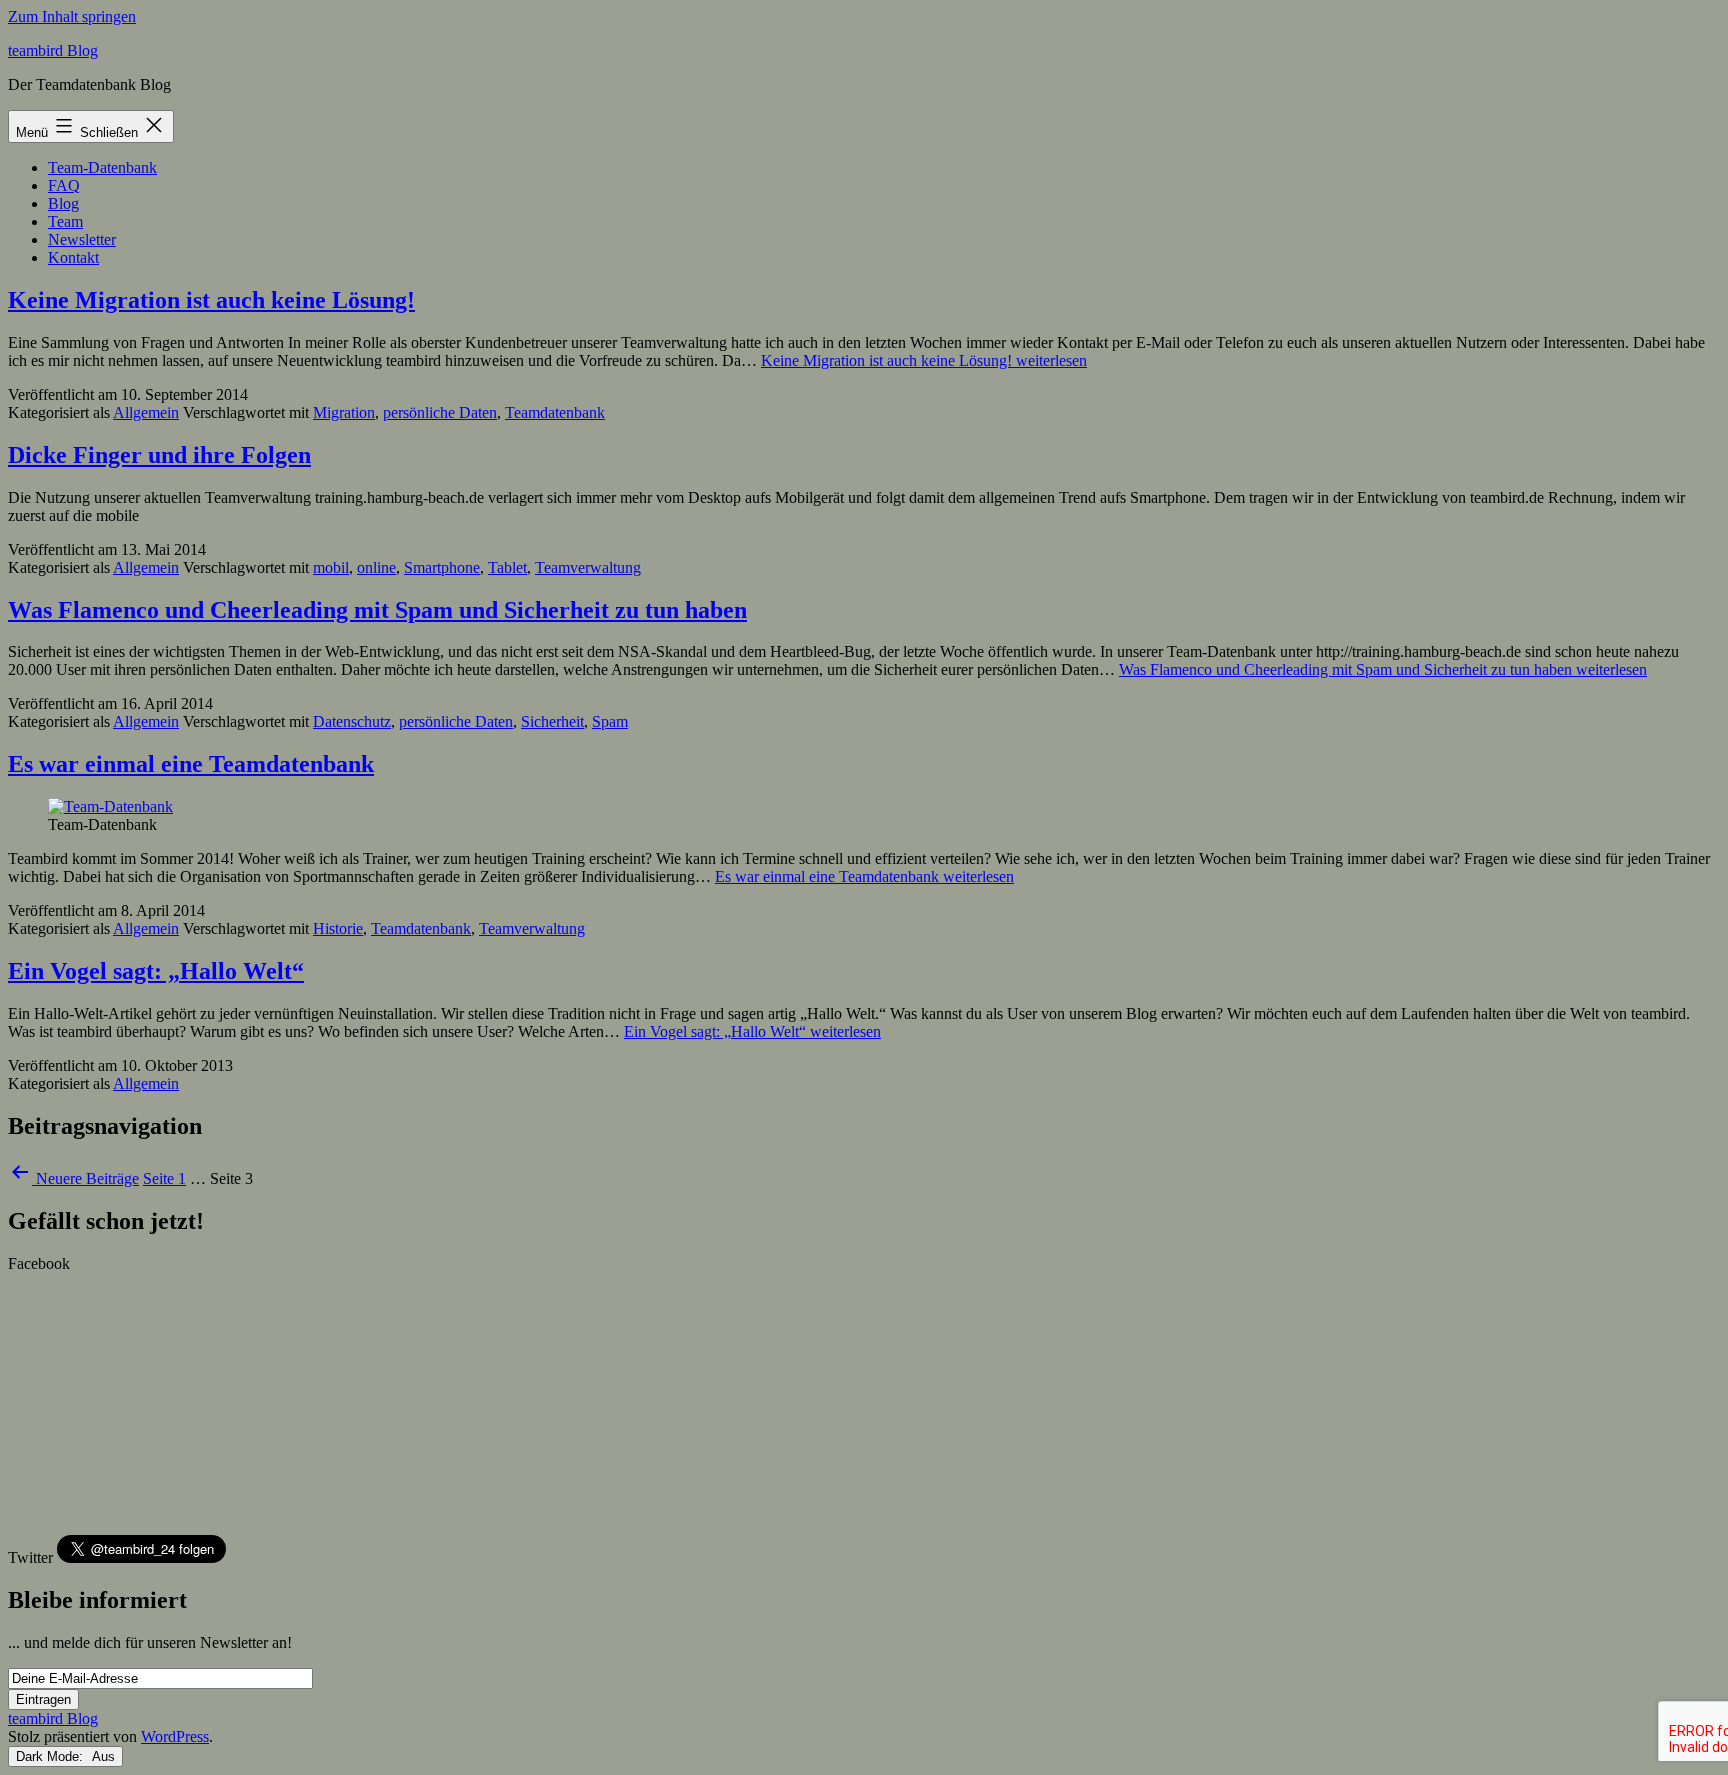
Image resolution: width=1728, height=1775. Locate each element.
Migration (344, 412)
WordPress (175, 1736)
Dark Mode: (51, 1756)
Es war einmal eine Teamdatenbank (191, 764)
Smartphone (442, 567)
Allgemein (146, 412)
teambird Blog (53, 50)
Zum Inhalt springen (72, 16)
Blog (63, 203)
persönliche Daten (440, 412)
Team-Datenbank (102, 167)
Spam (610, 721)
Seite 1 (164, 1178)
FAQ (64, 185)
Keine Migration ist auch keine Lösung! (211, 300)
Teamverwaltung (588, 567)
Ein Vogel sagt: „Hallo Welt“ (156, 971)
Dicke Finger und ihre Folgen (159, 455)
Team (65, 221)
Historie (338, 928)
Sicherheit (552, 721)
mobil (331, 567)
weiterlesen (924, 360)
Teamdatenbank (555, 412)
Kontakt (73, 257)
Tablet (507, 567)
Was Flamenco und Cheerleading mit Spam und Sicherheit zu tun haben (377, 610)
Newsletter (82, 239)
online (376, 567)
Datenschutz (352, 721)
